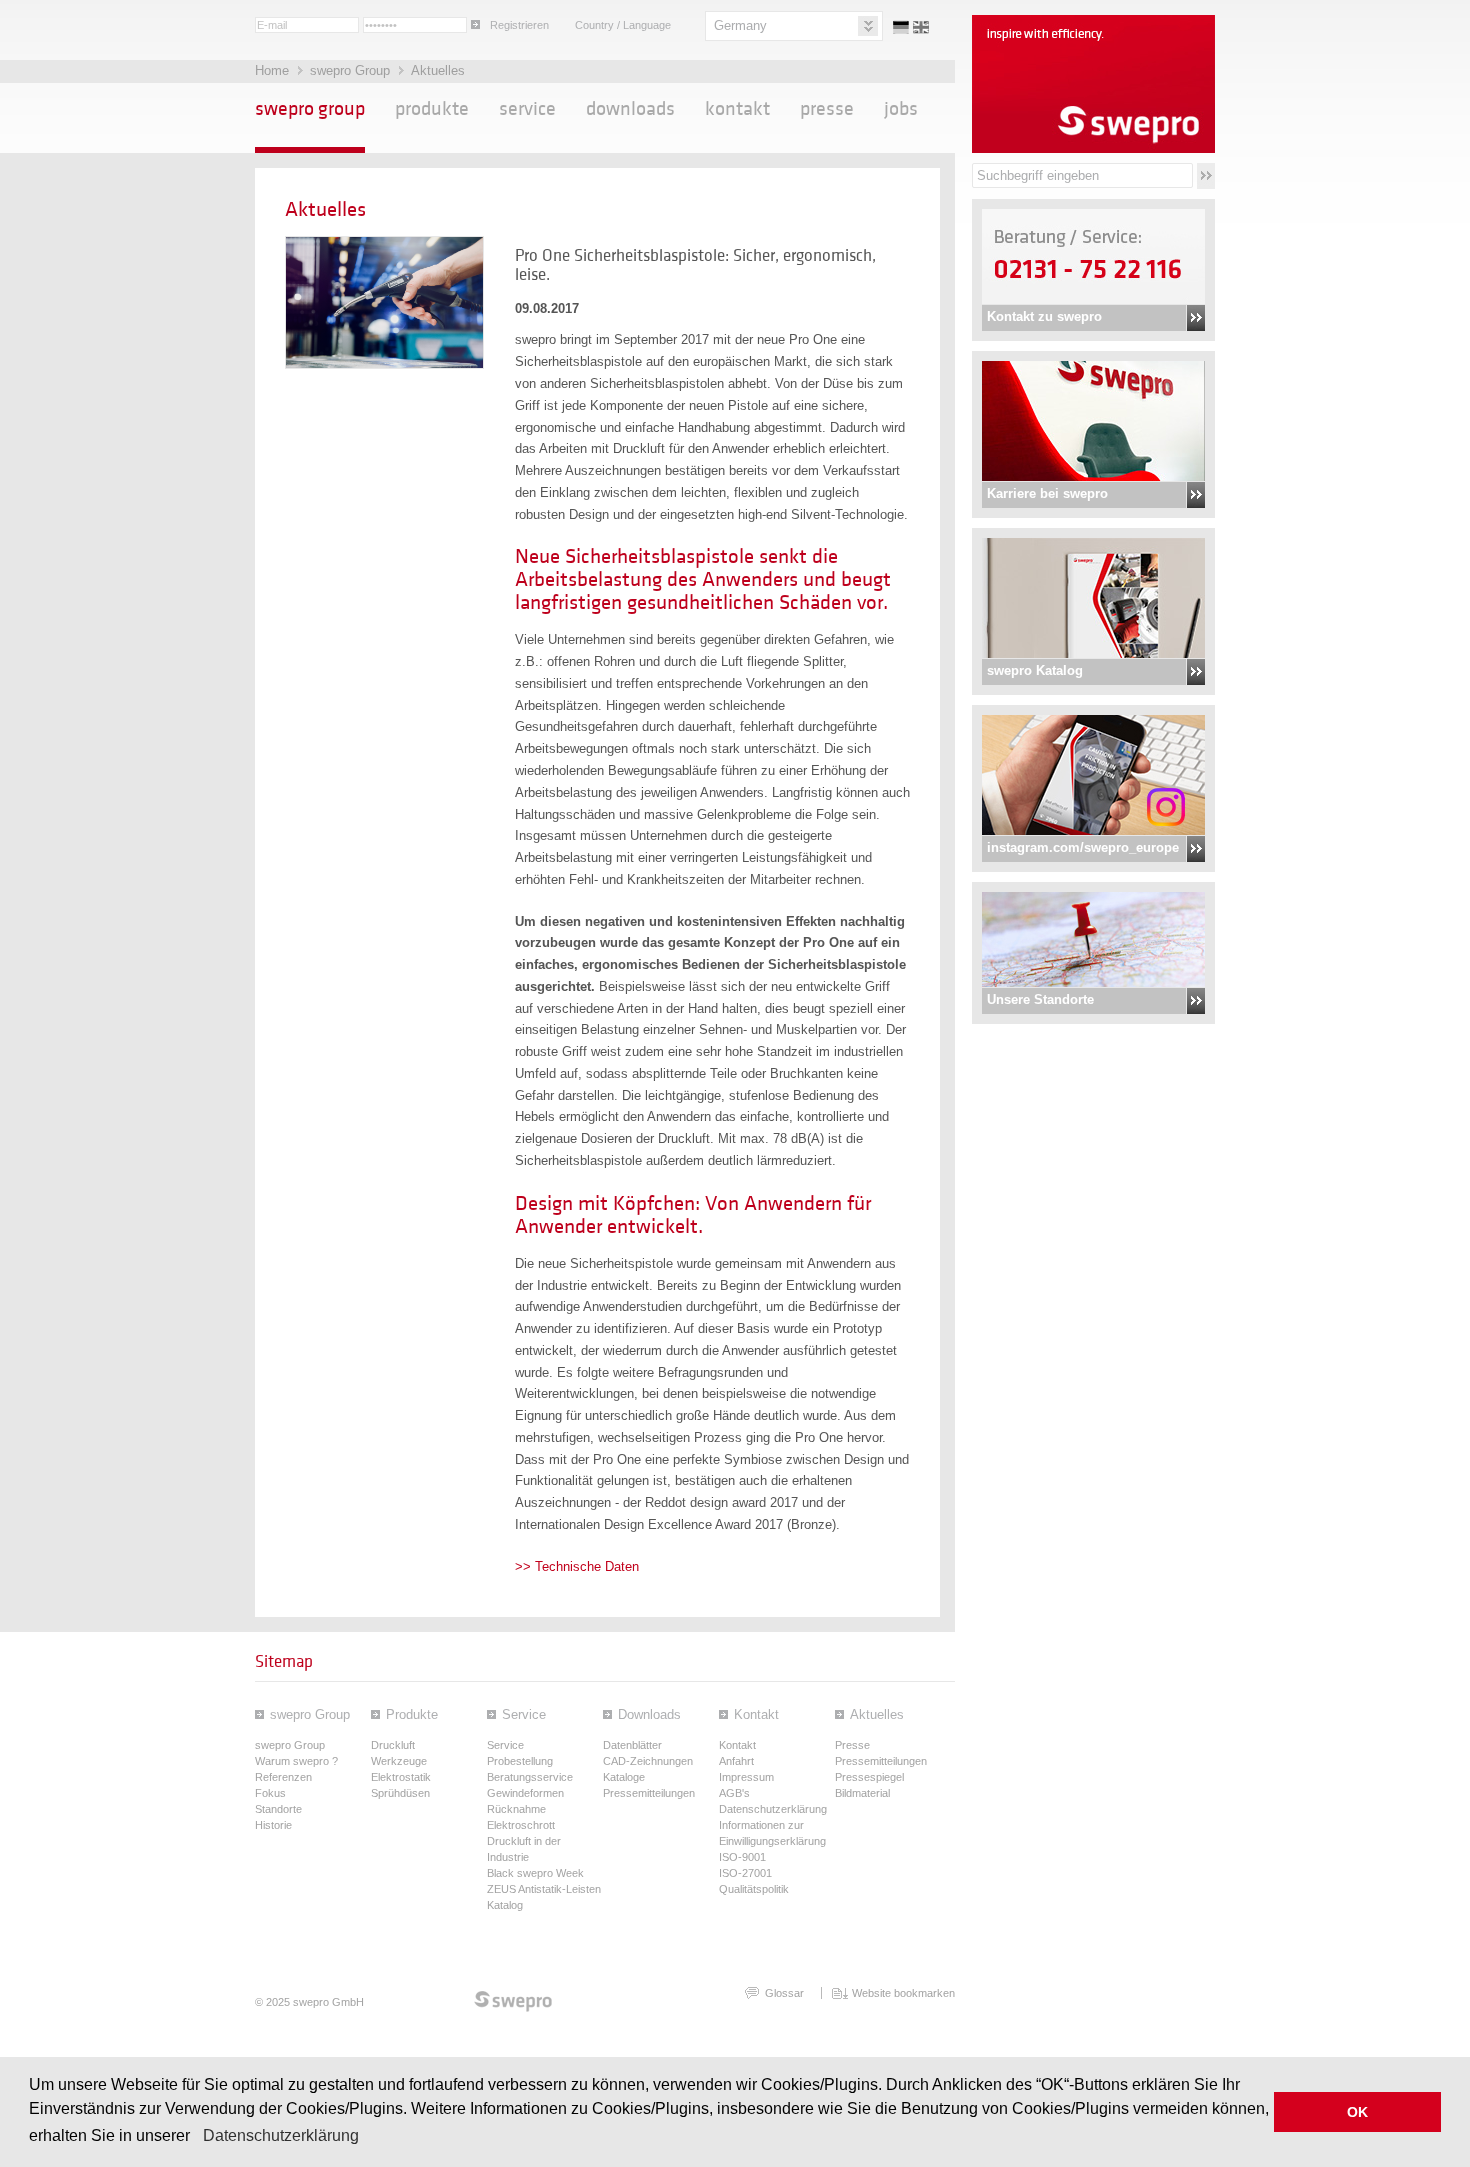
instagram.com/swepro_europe (1083, 847)
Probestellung (520, 1761)
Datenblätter (632, 1745)
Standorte (278, 1809)
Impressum (746, 1777)
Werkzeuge (399, 1761)
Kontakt (737, 109)
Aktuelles (438, 70)
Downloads (630, 109)
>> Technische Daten (577, 1566)
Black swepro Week (535, 1873)
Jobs (901, 109)
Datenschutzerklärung (281, 2135)
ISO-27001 (745, 1873)
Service (527, 109)
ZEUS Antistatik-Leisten (544, 1889)
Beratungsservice (530, 1777)
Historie (273, 1825)
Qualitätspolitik (754, 1889)
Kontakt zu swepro (1044, 316)
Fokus (270, 1793)
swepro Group (352, 70)
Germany (740, 25)
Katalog (505, 1905)
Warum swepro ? (296, 1761)
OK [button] (1357, 2112)
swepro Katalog (1035, 670)
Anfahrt (736, 1761)
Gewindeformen (525, 1793)
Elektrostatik (401, 1777)
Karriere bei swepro (1047, 493)
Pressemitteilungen (649, 1793)
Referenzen (283, 1777)
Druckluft (393, 1745)
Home (274, 70)
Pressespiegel (869, 1777)
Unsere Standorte (1040, 999)
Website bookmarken (903, 1993)
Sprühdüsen (400, 1793)
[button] (197, 2137)
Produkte (432, 109)
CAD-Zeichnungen (648, 1761)
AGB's (734, 1793)
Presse (827, 109)
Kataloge (624, 1777)
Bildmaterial (862, 1793)
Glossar (784, 1993)
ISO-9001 (742, 1857)
